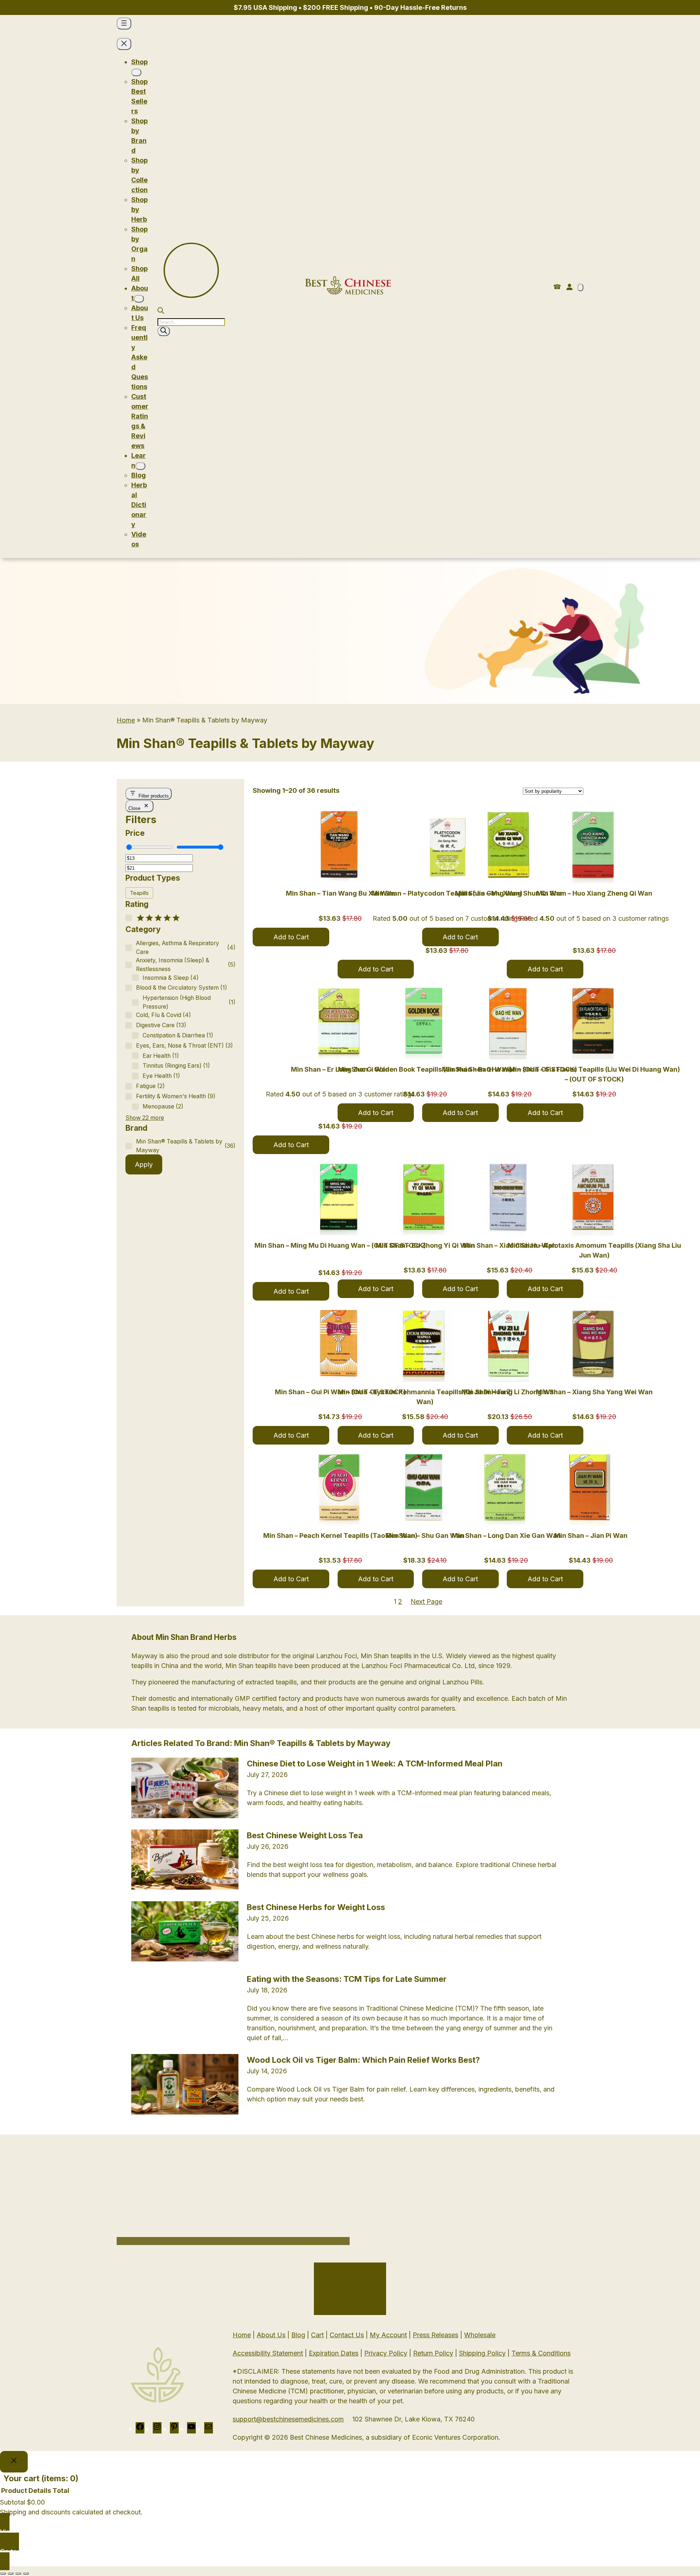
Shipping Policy (482, 2511)
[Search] (164, 331)
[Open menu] (124, 24)
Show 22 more (145, 1118)
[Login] (569, 287)
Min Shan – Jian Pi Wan (591, 1536)
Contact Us (347, 2493)
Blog (298, 2493)
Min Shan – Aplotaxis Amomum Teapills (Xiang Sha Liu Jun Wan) (594, 1250)
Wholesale (480, 2493)
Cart (317, 2493)
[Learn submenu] (140, 466)
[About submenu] (139, 299)
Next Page (426, 1601)
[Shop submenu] (136, 72)
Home (126, 720)
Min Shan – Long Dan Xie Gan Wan (506, 1536)
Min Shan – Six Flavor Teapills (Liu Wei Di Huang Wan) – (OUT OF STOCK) (594, 1074)
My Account (388, 2493)
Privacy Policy (386, 2511)
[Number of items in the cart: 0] (580, 287)
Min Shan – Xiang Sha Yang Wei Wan (594, 1392)
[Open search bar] (161, 311)
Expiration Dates (334, 2511)
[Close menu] (124, 44)
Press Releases (435, 2493)
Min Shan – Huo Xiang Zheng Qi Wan (594, 893)
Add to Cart (291, 937)
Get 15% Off (233, 2378)
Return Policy (433, 2511)
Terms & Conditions (541, 2511)
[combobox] (140, 2337)
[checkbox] (139, 893)
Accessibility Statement (268, 2511)
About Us (271, 2493)
